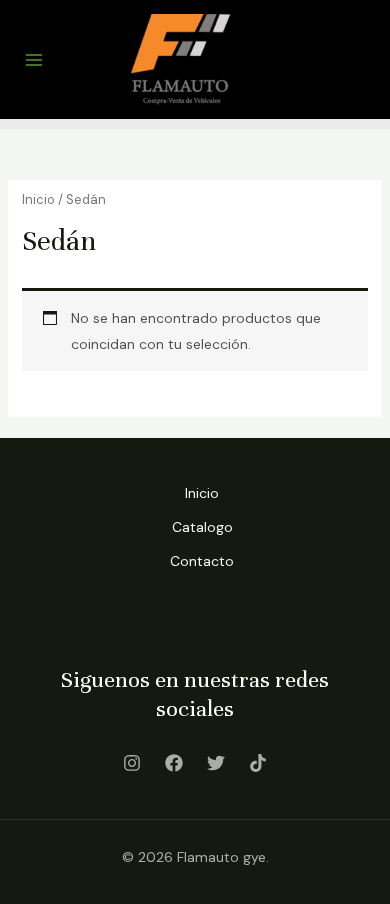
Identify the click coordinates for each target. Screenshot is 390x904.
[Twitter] (216, 763)
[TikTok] (258, 763)
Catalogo (202, 527)
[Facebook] (174, 763)
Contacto (202, 561)
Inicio (38, 199)
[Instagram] (132, 763)
